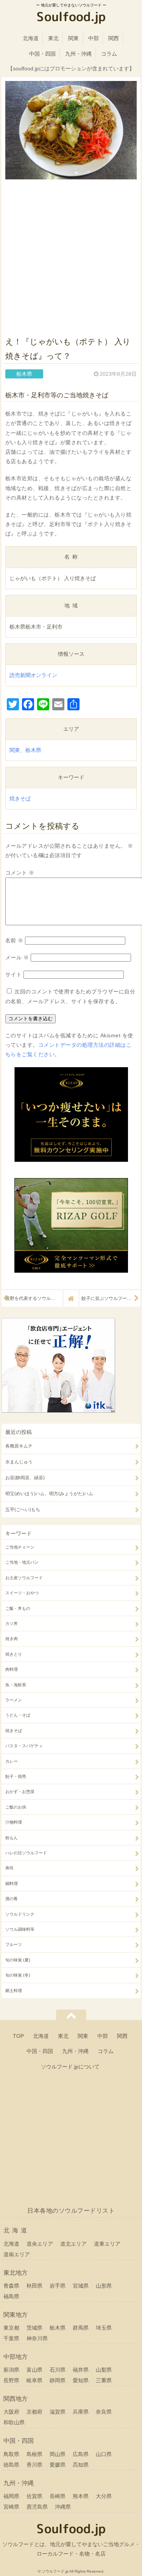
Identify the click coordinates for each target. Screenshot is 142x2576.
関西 (114, 38)
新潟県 (11, 2370)
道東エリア (107, 2244)
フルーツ (14, 1944)
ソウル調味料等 (20, 1929)
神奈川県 (37, 2338)
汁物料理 (14, 1822)
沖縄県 (63, 2507)
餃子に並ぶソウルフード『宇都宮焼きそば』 (111, 1298)
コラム (109, 54)
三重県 (104, 2380)
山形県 (104, 2286)
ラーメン (14, 1700)
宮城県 (81, 2286)
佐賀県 (34, 2496)
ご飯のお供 (16, 1807)
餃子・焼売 (16, 1776)
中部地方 (16, 2357)
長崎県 (58, 2496)
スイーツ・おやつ (22, 1593)
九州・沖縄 (78, 54)
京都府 (34, 2412)
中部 (94, 38)
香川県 (34, 2465)
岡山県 (58, 2454)
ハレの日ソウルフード (26, 1853)
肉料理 (12, 1669)
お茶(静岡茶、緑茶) (25, 1478)
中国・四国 (42, 54)
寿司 (9, 1868)
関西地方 (16, 2399)
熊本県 (81, 2496)
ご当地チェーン (20, 1547)
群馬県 (81, 2328)
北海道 (31, 38)
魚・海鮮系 (16, 1685)
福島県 (11, 2296)
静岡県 (58, 2380)
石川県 (58, 2370)
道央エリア (40, 2244)
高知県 (81, 2465)
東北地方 (16, 2273)
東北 (53, 38)
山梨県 (104, 2370)
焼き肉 (12, 1639)
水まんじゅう (19, 1462)
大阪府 (11, 2412)
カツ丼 (12, 1623)
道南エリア (17, 2254)
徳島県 (11, 2465)
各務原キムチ (19, 1446)
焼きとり (14, 1654)
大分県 (104, 2496)
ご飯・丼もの (18, 1608)
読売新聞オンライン (33, 675)
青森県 (11, 2286)
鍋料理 (12, 1883)
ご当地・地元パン (22, 1562)
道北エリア (73, 2244)
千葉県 (11, 2338)
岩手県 (58, 2286)
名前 (14, 940)
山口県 (104, 2454)
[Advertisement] (71, 256)
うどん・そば (18, 1715)
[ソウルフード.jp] (71, 18)
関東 (73, 38)
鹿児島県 (37, 2507)
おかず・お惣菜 (20, 1792)
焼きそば (20, 798)
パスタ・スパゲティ (24, 1746)
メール (17, 957)
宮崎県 (11, 2507)
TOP (18, 2036)
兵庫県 (81, 2412)
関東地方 (16, 2315)
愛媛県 (58, 2465)
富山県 (34, 2370)
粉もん (12, 1838)
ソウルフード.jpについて (70, 2067)
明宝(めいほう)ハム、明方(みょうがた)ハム (49, 1494)
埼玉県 (104, 2328)
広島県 (81, 2454)
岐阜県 (34, 2380)
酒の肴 (12, 1899)
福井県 (81, 2370)
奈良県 (104, 2412)
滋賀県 (58, 2412)
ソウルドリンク (20, 1914)
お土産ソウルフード (24, 1578)
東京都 (11, 2328)
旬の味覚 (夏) (18, 1960)
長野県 (11, 2380)
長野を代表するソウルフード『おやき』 (34, 1298)
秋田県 (34, 2286)
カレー (12, 1761)
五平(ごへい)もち (23, 1510)
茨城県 (34, 2328)
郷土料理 (14, 1991)
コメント (20, 873)
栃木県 (33, 750)
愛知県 (81, 2380)
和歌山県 (14, 2422)
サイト (14, 974)
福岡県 (11, 2496)
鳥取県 (11, 2454)
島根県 (34, 2454)
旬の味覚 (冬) (18, 1975)
